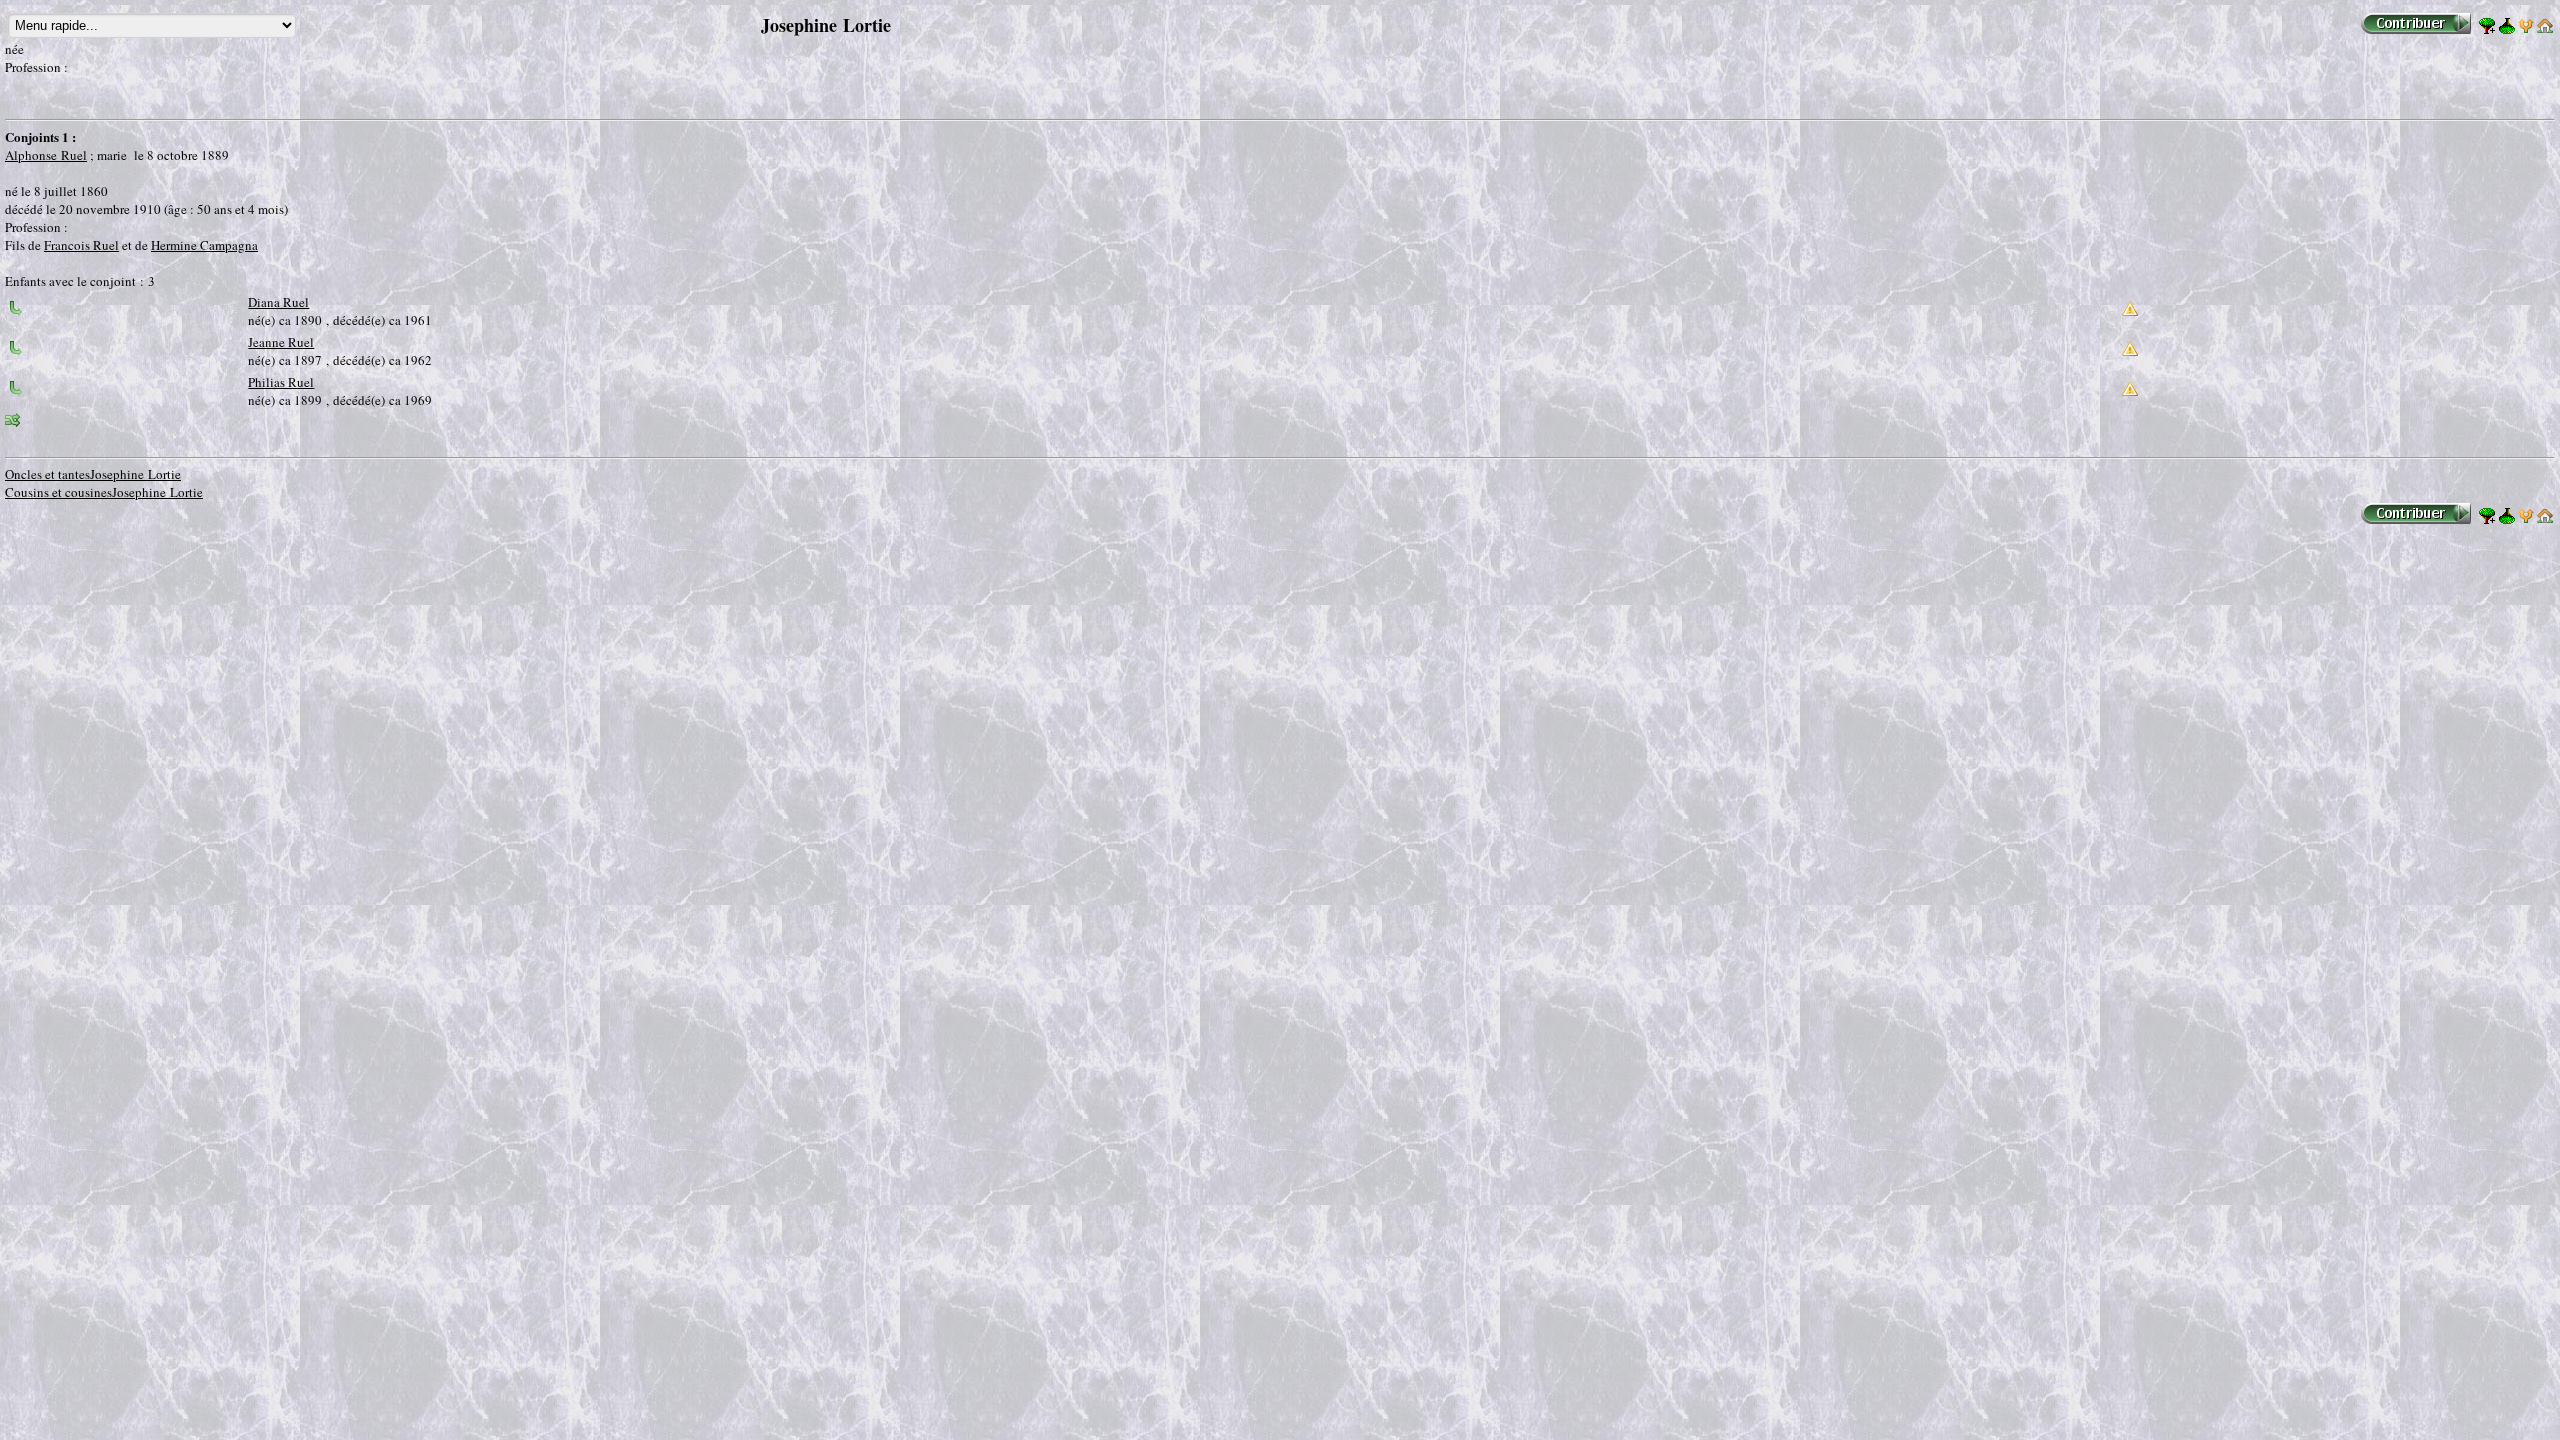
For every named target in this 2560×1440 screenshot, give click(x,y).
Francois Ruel (81, 245)
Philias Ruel (281, 382)
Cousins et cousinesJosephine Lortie (104, 492)
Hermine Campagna (204, 245)
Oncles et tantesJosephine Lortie (93, 474)
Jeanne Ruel (281, 342)
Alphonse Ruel (46, 155)
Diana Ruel (278, 302)
